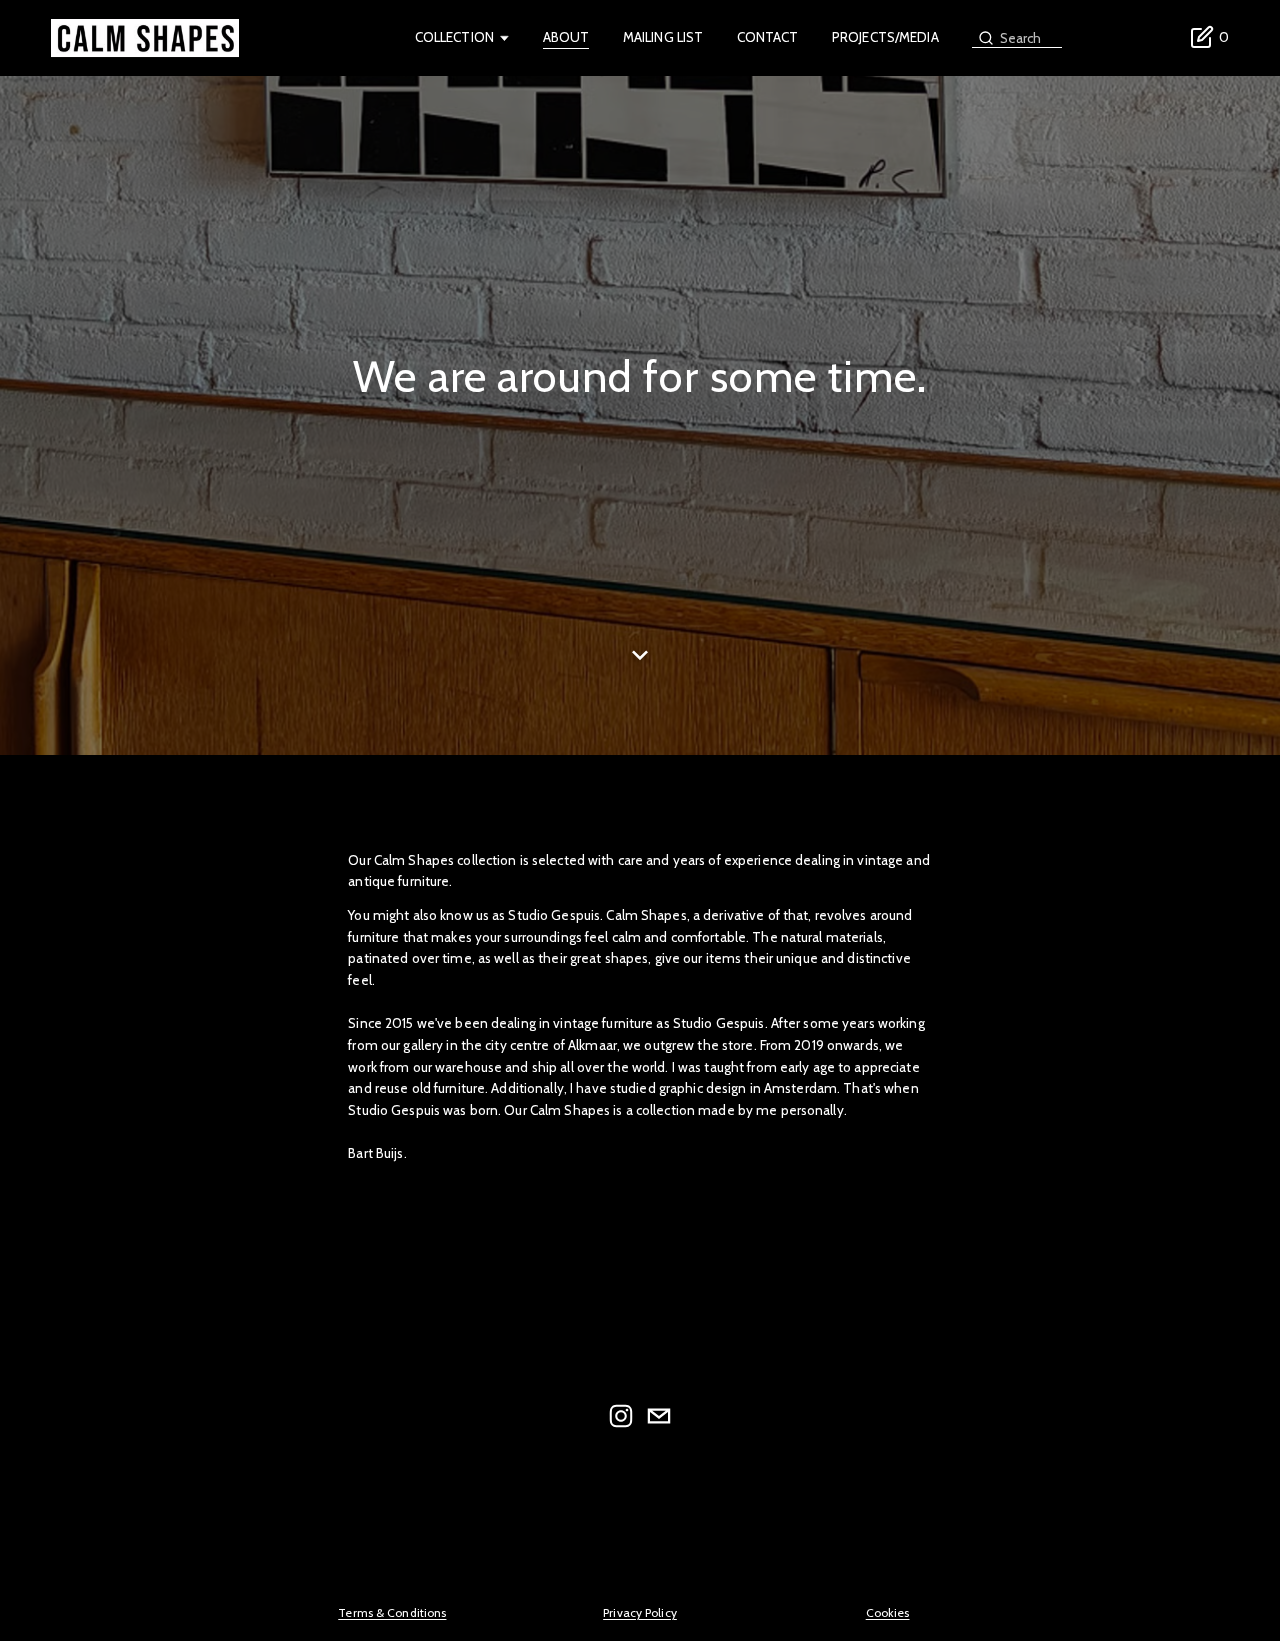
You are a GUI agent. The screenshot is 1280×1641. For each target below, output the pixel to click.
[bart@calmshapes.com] (659, 1416)
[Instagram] (621, 1416)
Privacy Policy (640, 1612)
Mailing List (663, 37)
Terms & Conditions (392, 1612)
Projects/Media (885, 37)
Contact (768, 37)
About (566, 37)
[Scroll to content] (640, 666)
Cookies (888, 1612)
